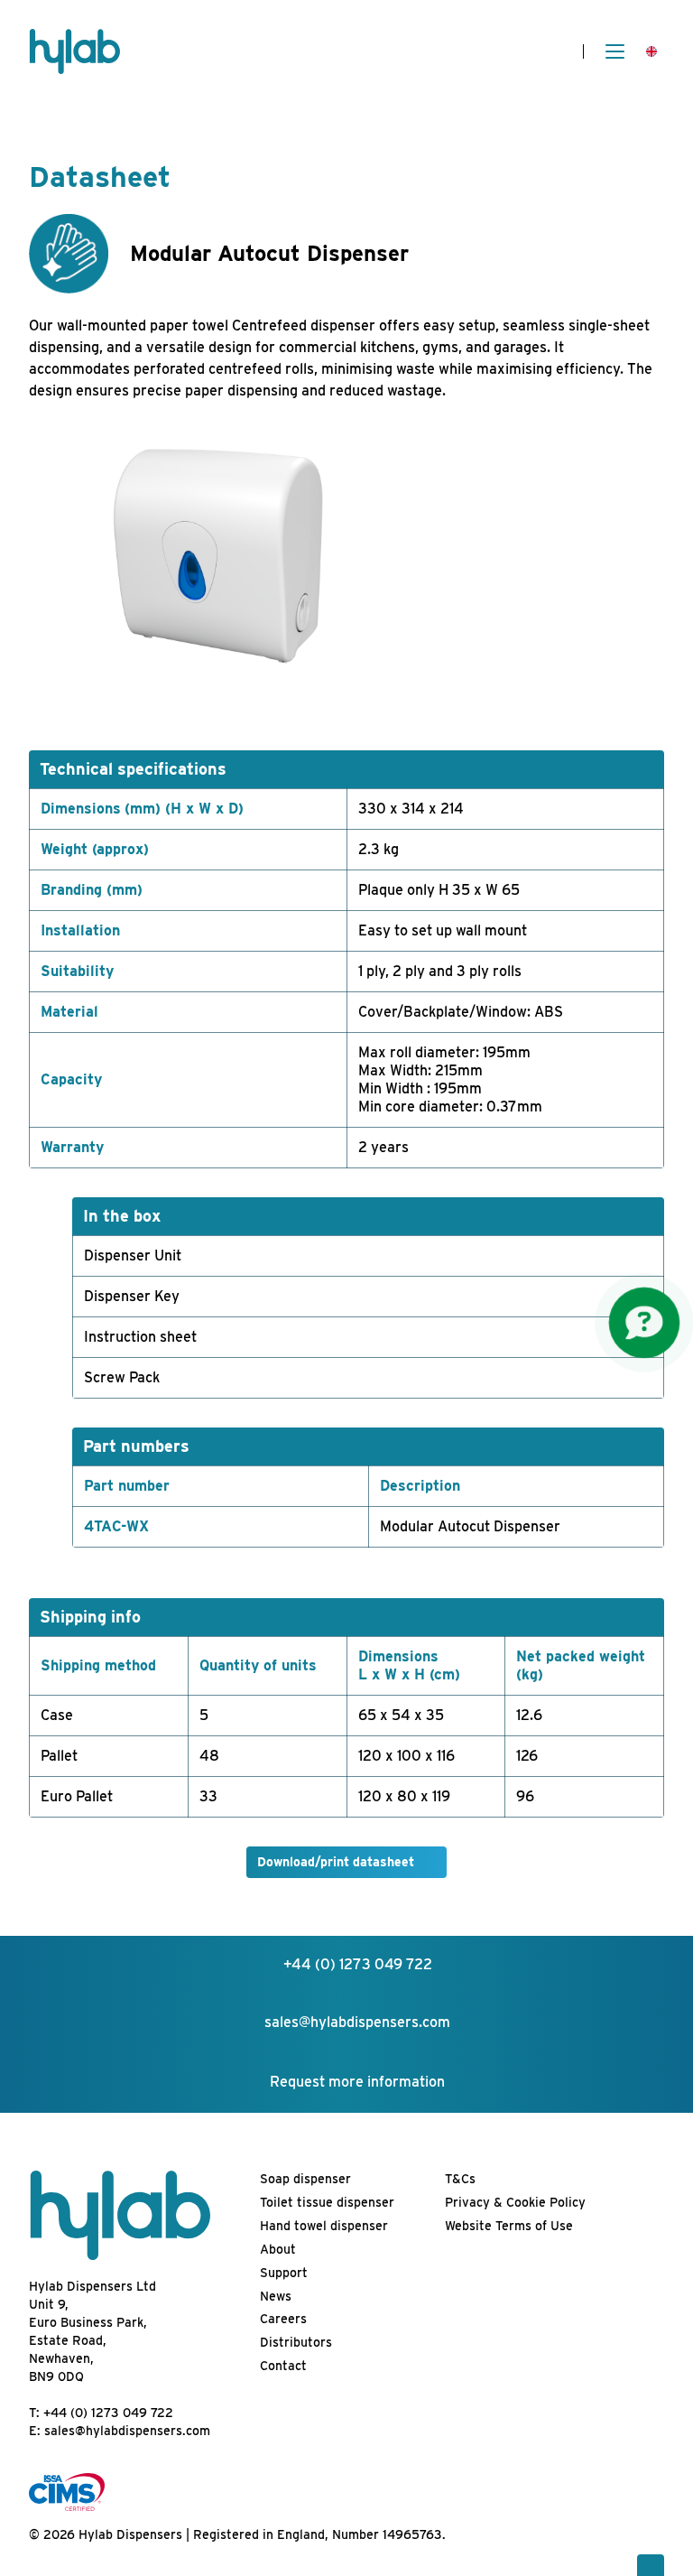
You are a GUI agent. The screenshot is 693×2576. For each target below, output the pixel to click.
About (278, 2249)
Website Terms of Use (509, 2226)
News (276, 2296)
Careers (283, 2319)
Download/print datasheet (336, 1862)
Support (284, 2273)
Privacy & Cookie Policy (515, 2202)
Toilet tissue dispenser (327, 2202)
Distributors (296, 2342)
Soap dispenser (305, 2179)
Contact (283, 2366)
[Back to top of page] (651, 2565)
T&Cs (460, 2179)
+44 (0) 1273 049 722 (108, 2413)
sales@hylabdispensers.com (127, 2431)
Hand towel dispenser (324, 2226)
